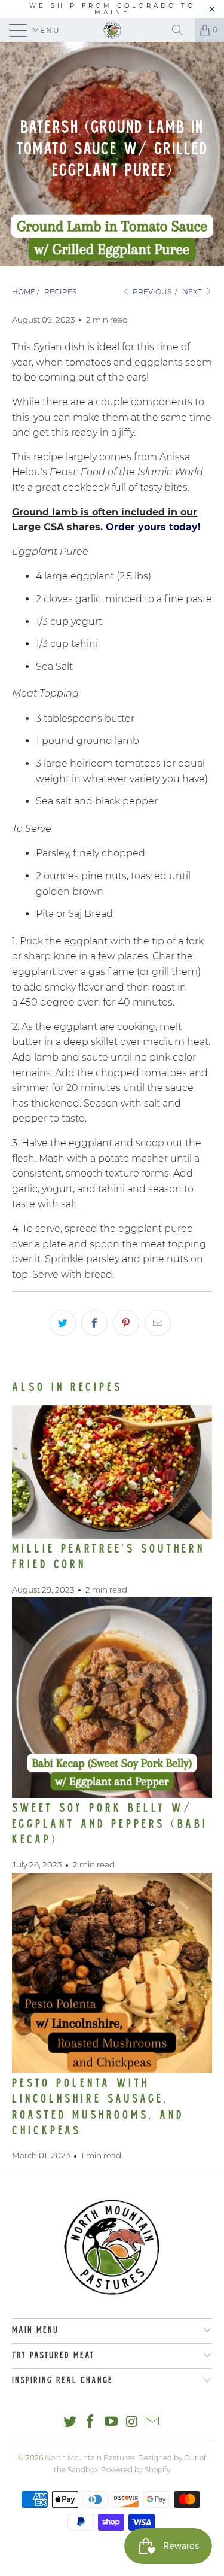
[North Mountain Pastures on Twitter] (70, 2422)
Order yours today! (153, 527)
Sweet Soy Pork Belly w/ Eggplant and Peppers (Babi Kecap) (110, 1825)
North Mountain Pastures (90, 2458)
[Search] (182, 30)
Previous (151, 292)
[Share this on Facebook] (94, 1323)
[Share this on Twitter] (63, 1323)
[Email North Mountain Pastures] (153, 2422)
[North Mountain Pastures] (112, 30)
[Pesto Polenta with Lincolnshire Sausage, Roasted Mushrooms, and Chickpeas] (112, 1973)
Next (193, 292)
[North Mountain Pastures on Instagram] (132, 2422)
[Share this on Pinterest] (126, 1323)
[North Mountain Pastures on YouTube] (112, 2422)
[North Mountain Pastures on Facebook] (91, 2422)
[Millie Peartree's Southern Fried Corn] (112, 1472)
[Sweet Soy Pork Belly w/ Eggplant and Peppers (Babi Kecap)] (112, 1698)
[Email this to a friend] (158, 1323)
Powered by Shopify (136, 2470)
